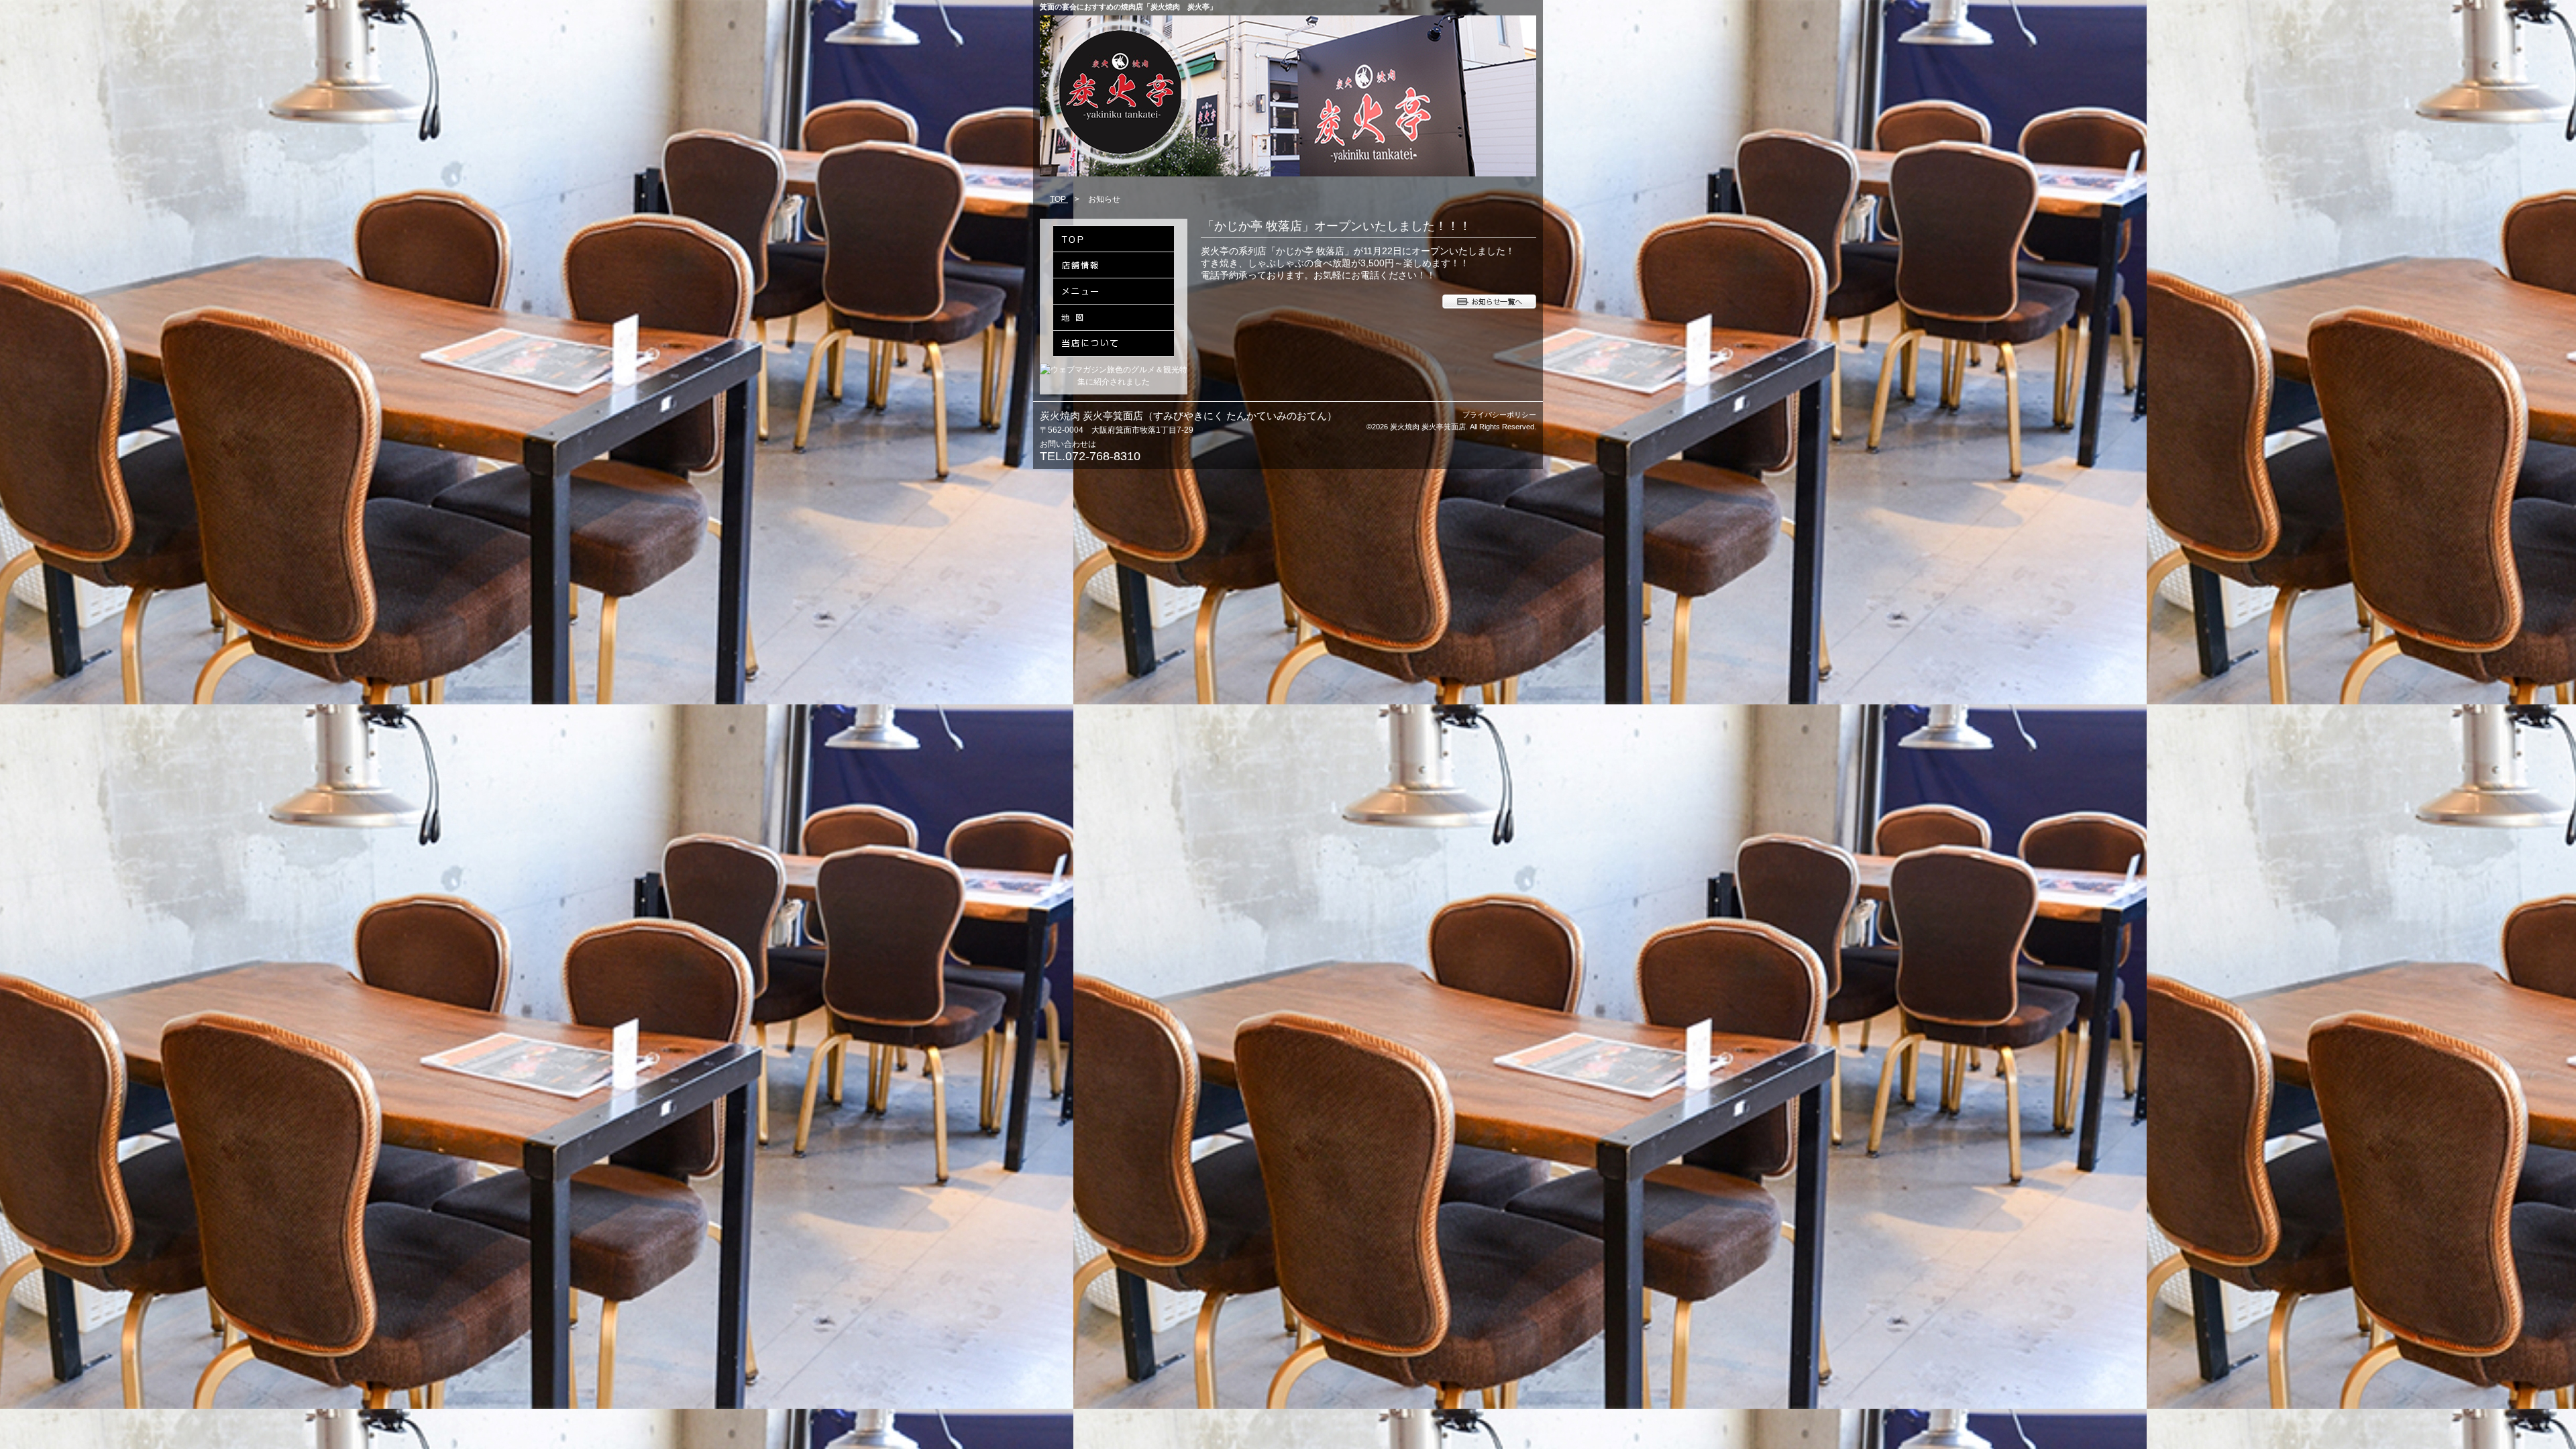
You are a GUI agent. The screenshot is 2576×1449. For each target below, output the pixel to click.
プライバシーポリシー (1499, 415)
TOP (1059, 199)
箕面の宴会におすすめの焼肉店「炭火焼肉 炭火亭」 (1128, 7)
